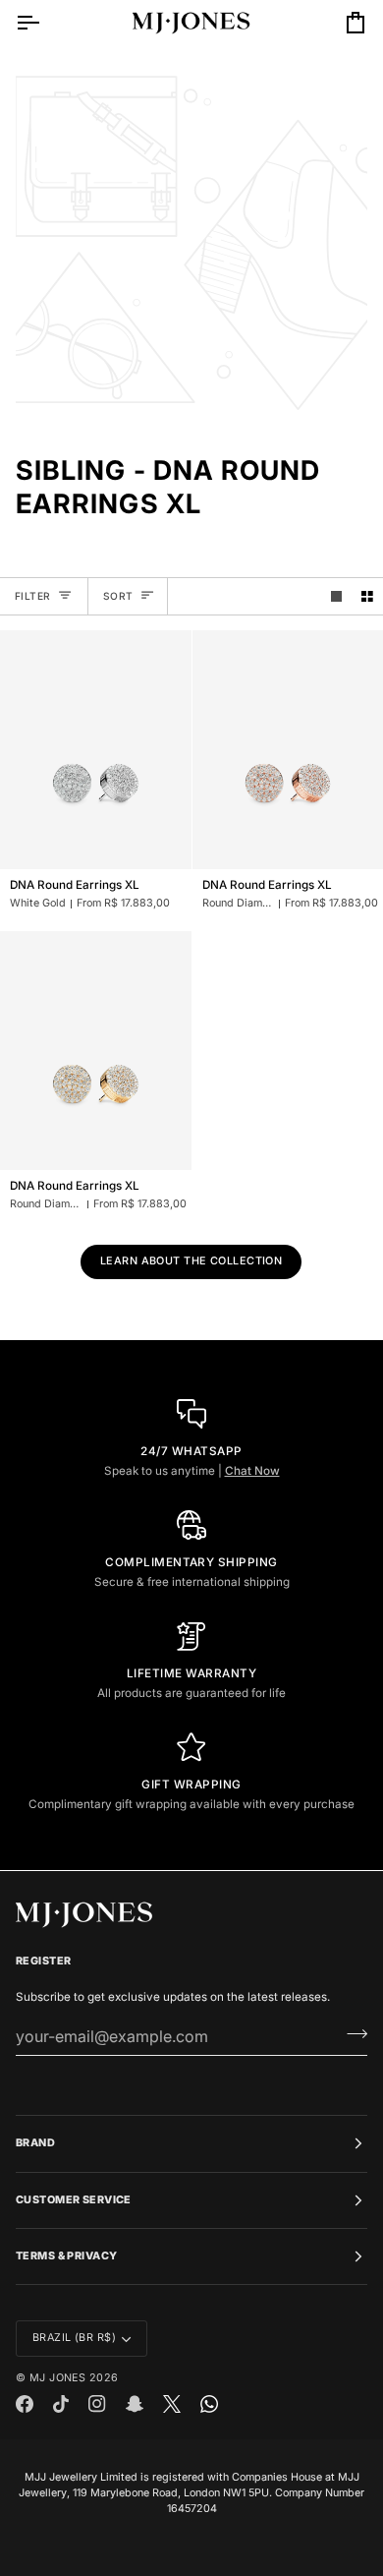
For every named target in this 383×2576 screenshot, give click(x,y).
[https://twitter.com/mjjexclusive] (172, 2404)
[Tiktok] (61, 2404)
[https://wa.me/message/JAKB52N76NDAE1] (209, 2404)
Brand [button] (35, 2143)
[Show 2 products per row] (367, 596)
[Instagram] (97, 2404)
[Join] (351, 2034)
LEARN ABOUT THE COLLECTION (191, 1261)
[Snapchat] (135, 2404)
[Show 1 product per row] (337, 596)
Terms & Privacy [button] (66, 2256)
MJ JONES (57, 2378)
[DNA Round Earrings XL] (96, 750)
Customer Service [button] (74, 2200)
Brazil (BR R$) (74, 2338)
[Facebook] (25, 2404)
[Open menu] (45, 23)
